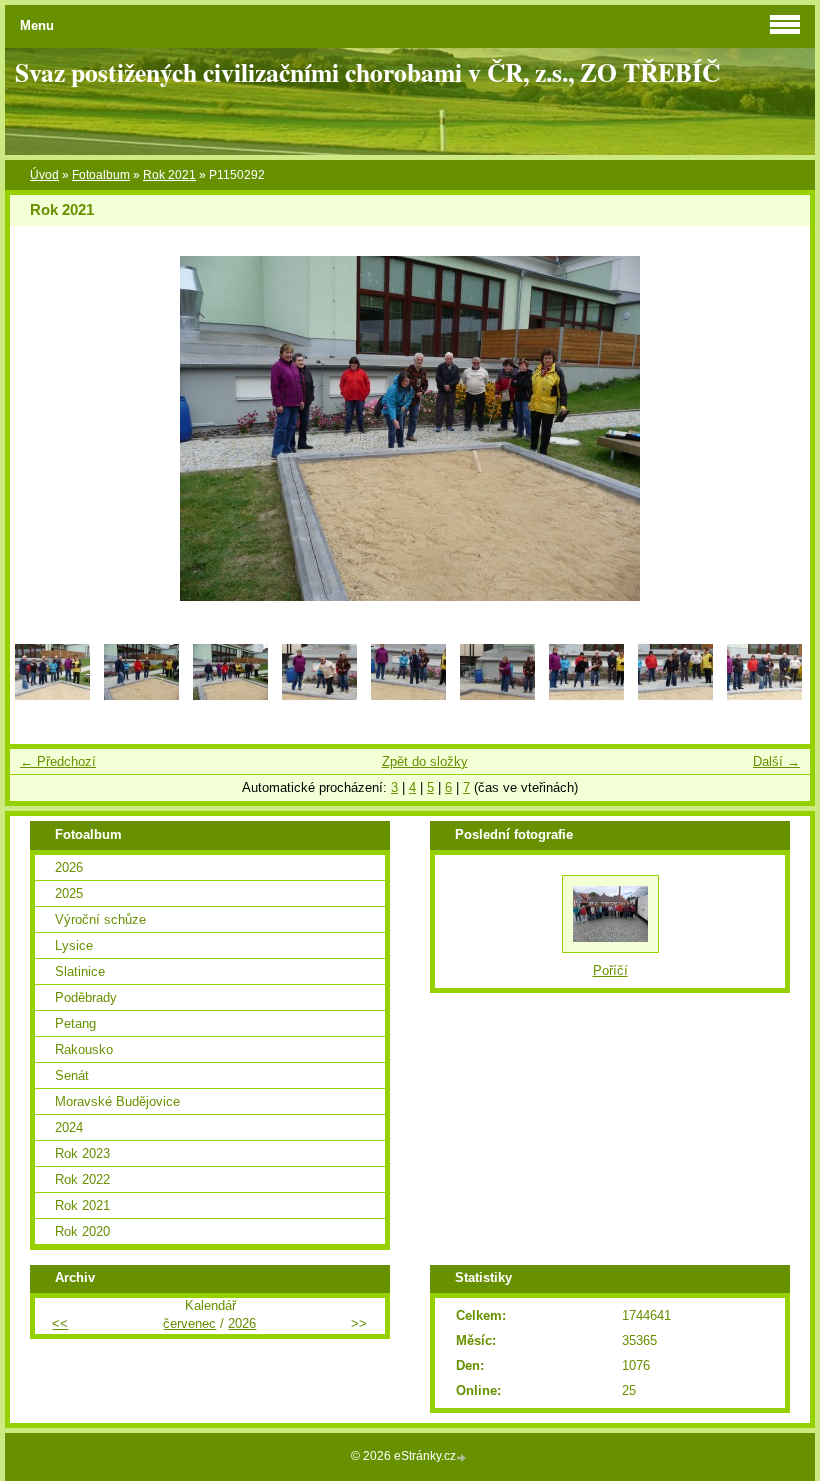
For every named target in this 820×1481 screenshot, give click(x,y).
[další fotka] (777, 428)
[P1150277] (586, 695)
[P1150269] (141, 695)
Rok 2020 (82, 1231)
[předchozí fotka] (42, 428)
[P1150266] (52, 695)
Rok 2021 (169, 175)
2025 (69, 893)
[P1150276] (497, 695)
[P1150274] (319, 695)
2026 (69, 867)
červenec (189, 1323)
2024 (69, 1127)
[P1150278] (675, 695)
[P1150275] (408, 695)
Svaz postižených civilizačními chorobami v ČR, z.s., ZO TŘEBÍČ (367, 72)
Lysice (74, 945)
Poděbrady (86, 997)
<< (60, 1323)
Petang (75, 1023)
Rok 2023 (82, 1153)
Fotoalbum (101, 175)
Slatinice (80, 971)
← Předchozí (58, 761)
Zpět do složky (425, 761)
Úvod (44, 175)
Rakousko (84, 1049)
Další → (776, 761)
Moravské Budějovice (117, 1101)
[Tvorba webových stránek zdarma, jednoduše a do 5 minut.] (463, 1457)
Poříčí (610, 970)
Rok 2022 (82, 1179)
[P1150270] (230, 695)
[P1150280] (764, 695)
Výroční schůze (100, 919)
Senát (72, 1075)
